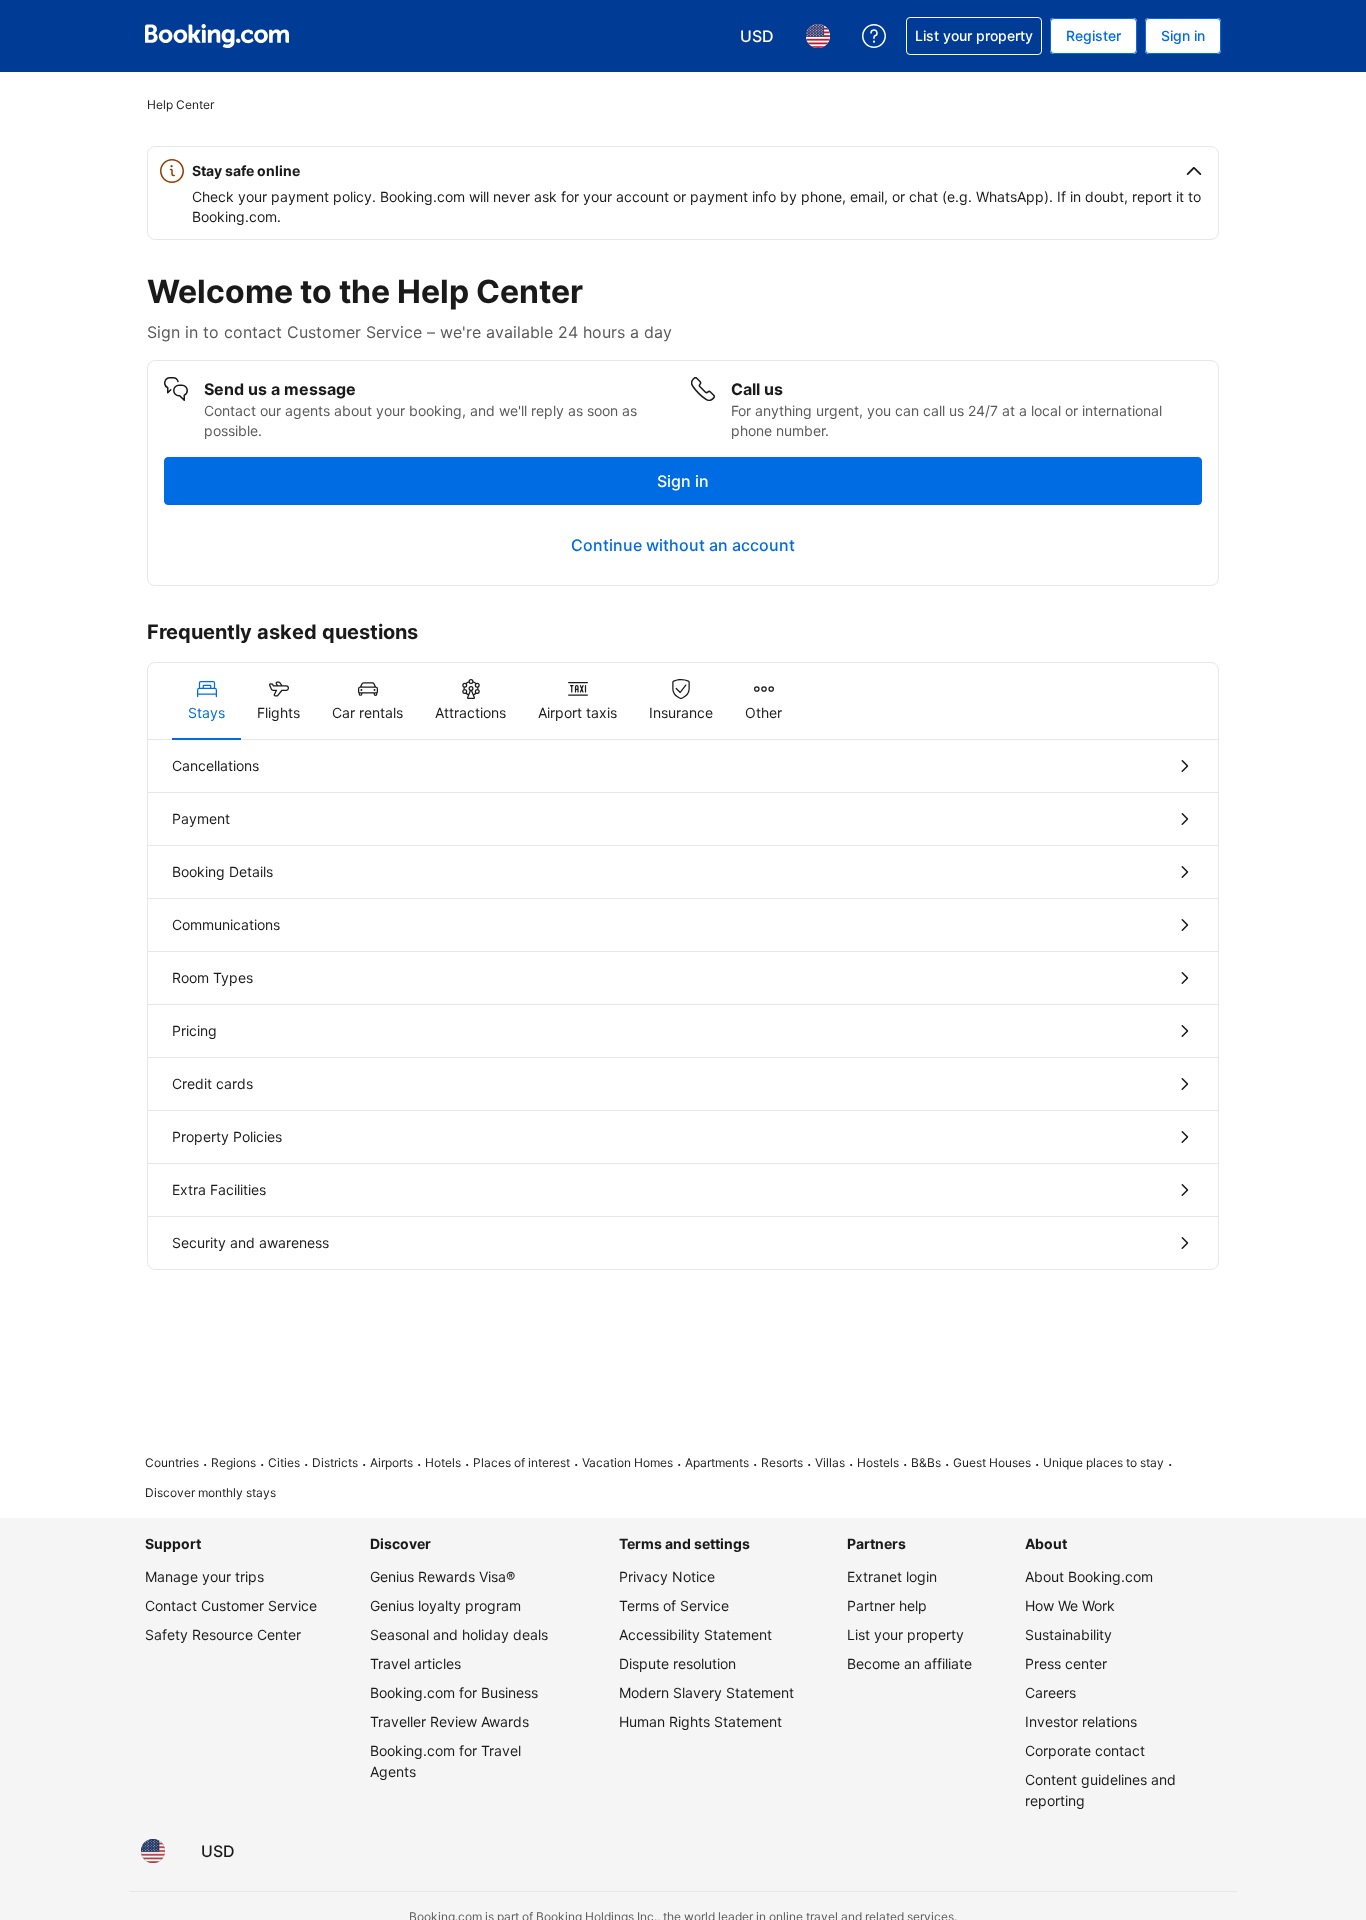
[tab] (206, 701)
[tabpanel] (683, 1004)
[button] (683, 171)
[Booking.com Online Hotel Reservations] (217, 36)
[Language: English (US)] (153, 1851)
